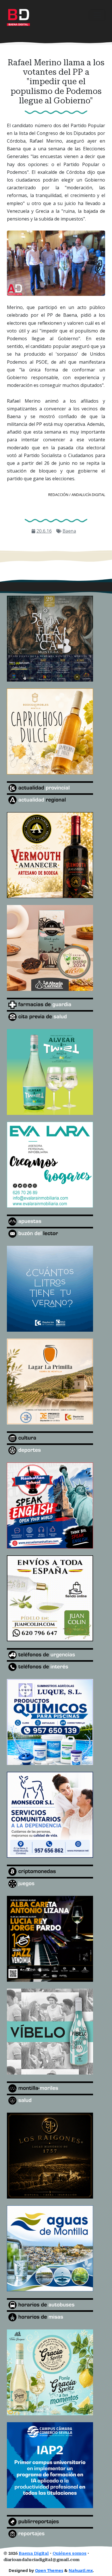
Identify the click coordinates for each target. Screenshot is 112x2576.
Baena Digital (34, 2554)
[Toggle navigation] (97, 15)
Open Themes (49, 2570)
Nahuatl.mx (81, 2570)
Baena (69, 531)
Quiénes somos (69, 2554)
